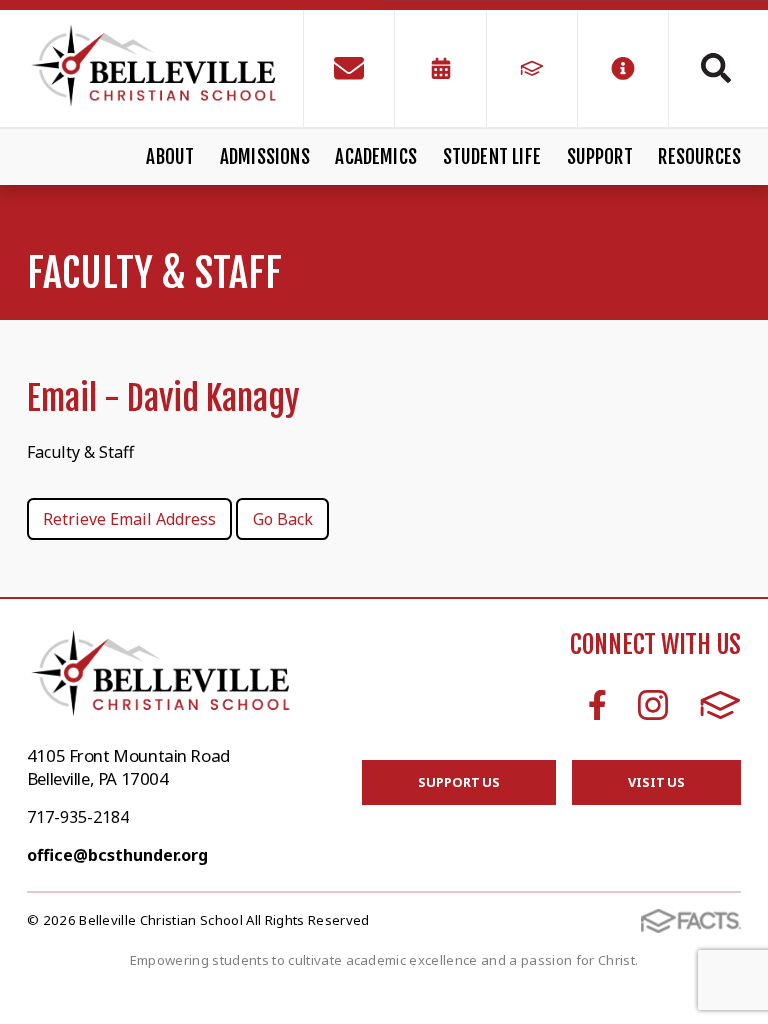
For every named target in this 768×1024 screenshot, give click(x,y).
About (170, 157)
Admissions (265, 157)
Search (705, 68)
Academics (376, 157)
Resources (699, 157)
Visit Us (656, 782)
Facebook (597, 705)
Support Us (459, 782)
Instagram (653, 705)
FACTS (720, 705)
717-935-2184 (78, 817)
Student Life (492, 157)
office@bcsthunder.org (117, 855)
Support (600, 157)
